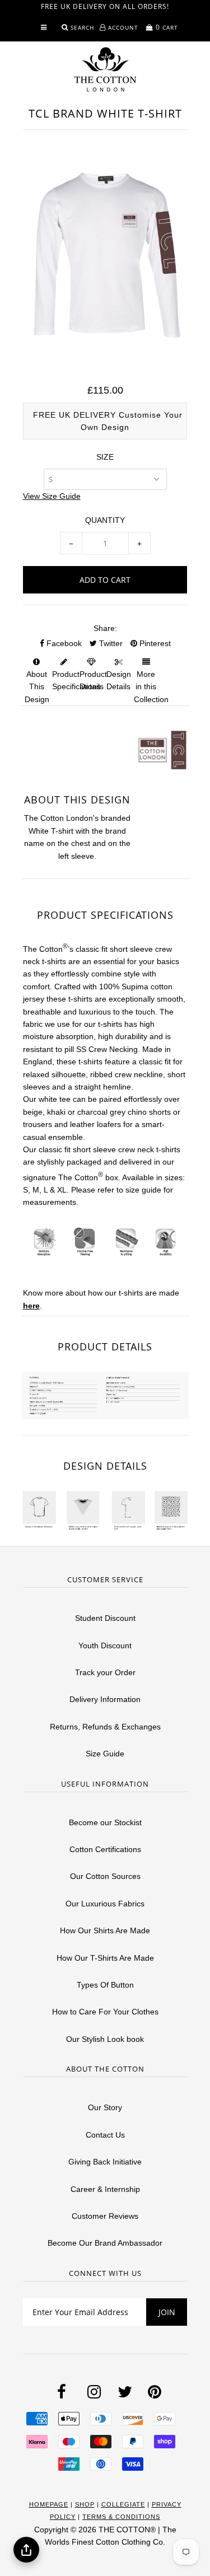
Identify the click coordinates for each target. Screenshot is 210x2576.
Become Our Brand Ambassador (105, 2243)
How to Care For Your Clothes (105, 2012)
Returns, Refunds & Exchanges (105, 1727)
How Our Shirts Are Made (105, 1930)
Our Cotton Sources (105, 1876)
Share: (105, 628)
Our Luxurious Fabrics (105, 1904)
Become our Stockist (105, 1822)
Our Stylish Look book (105, 2039)
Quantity (105, 520)
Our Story (105, 2107)
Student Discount (105, 1618)
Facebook (63, 643)
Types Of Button (105, 1985)
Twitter (110, 643)
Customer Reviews (105, 2216)
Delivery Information (105, 1699)
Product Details (93, 680)
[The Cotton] (105, 69)
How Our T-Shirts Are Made (105, 1958)
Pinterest (154, 643)
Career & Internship (105, 2189)
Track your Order (105, 1672)
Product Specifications (76, 680)
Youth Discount (105, 1645)
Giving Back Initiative (105, 2162)
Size (105, 457)
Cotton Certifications (105, 1849)
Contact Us (105, 2135)
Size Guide (105, 1754)
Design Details (119, 680)
